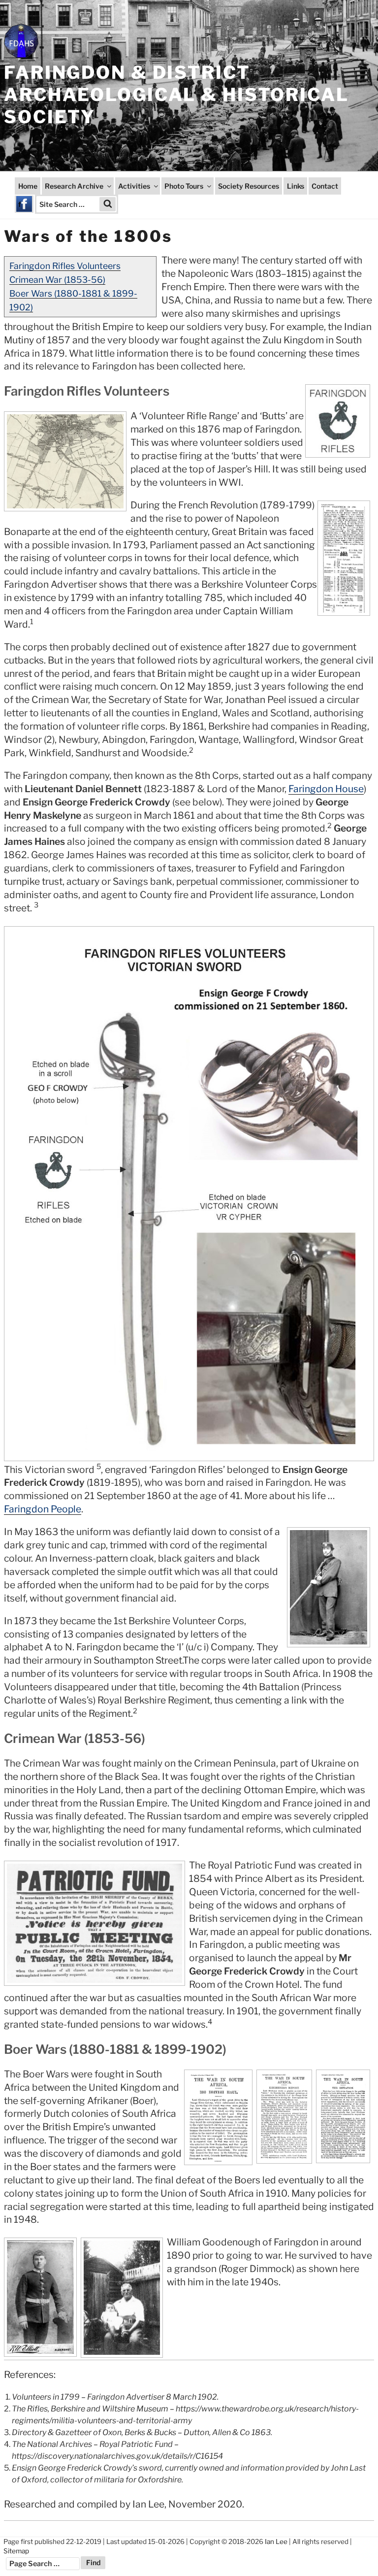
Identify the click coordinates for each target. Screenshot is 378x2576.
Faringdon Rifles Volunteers (65, 266)
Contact (325, 186)
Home (28, 186)
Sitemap (16, 2551)
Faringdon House (326, 789)
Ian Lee (276, 2542)
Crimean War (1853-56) (57, 280)
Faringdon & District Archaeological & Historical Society (176, 95)
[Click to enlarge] (189, 1194)
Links (296, 186)
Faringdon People (43, 1509)
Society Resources (249, 186)
